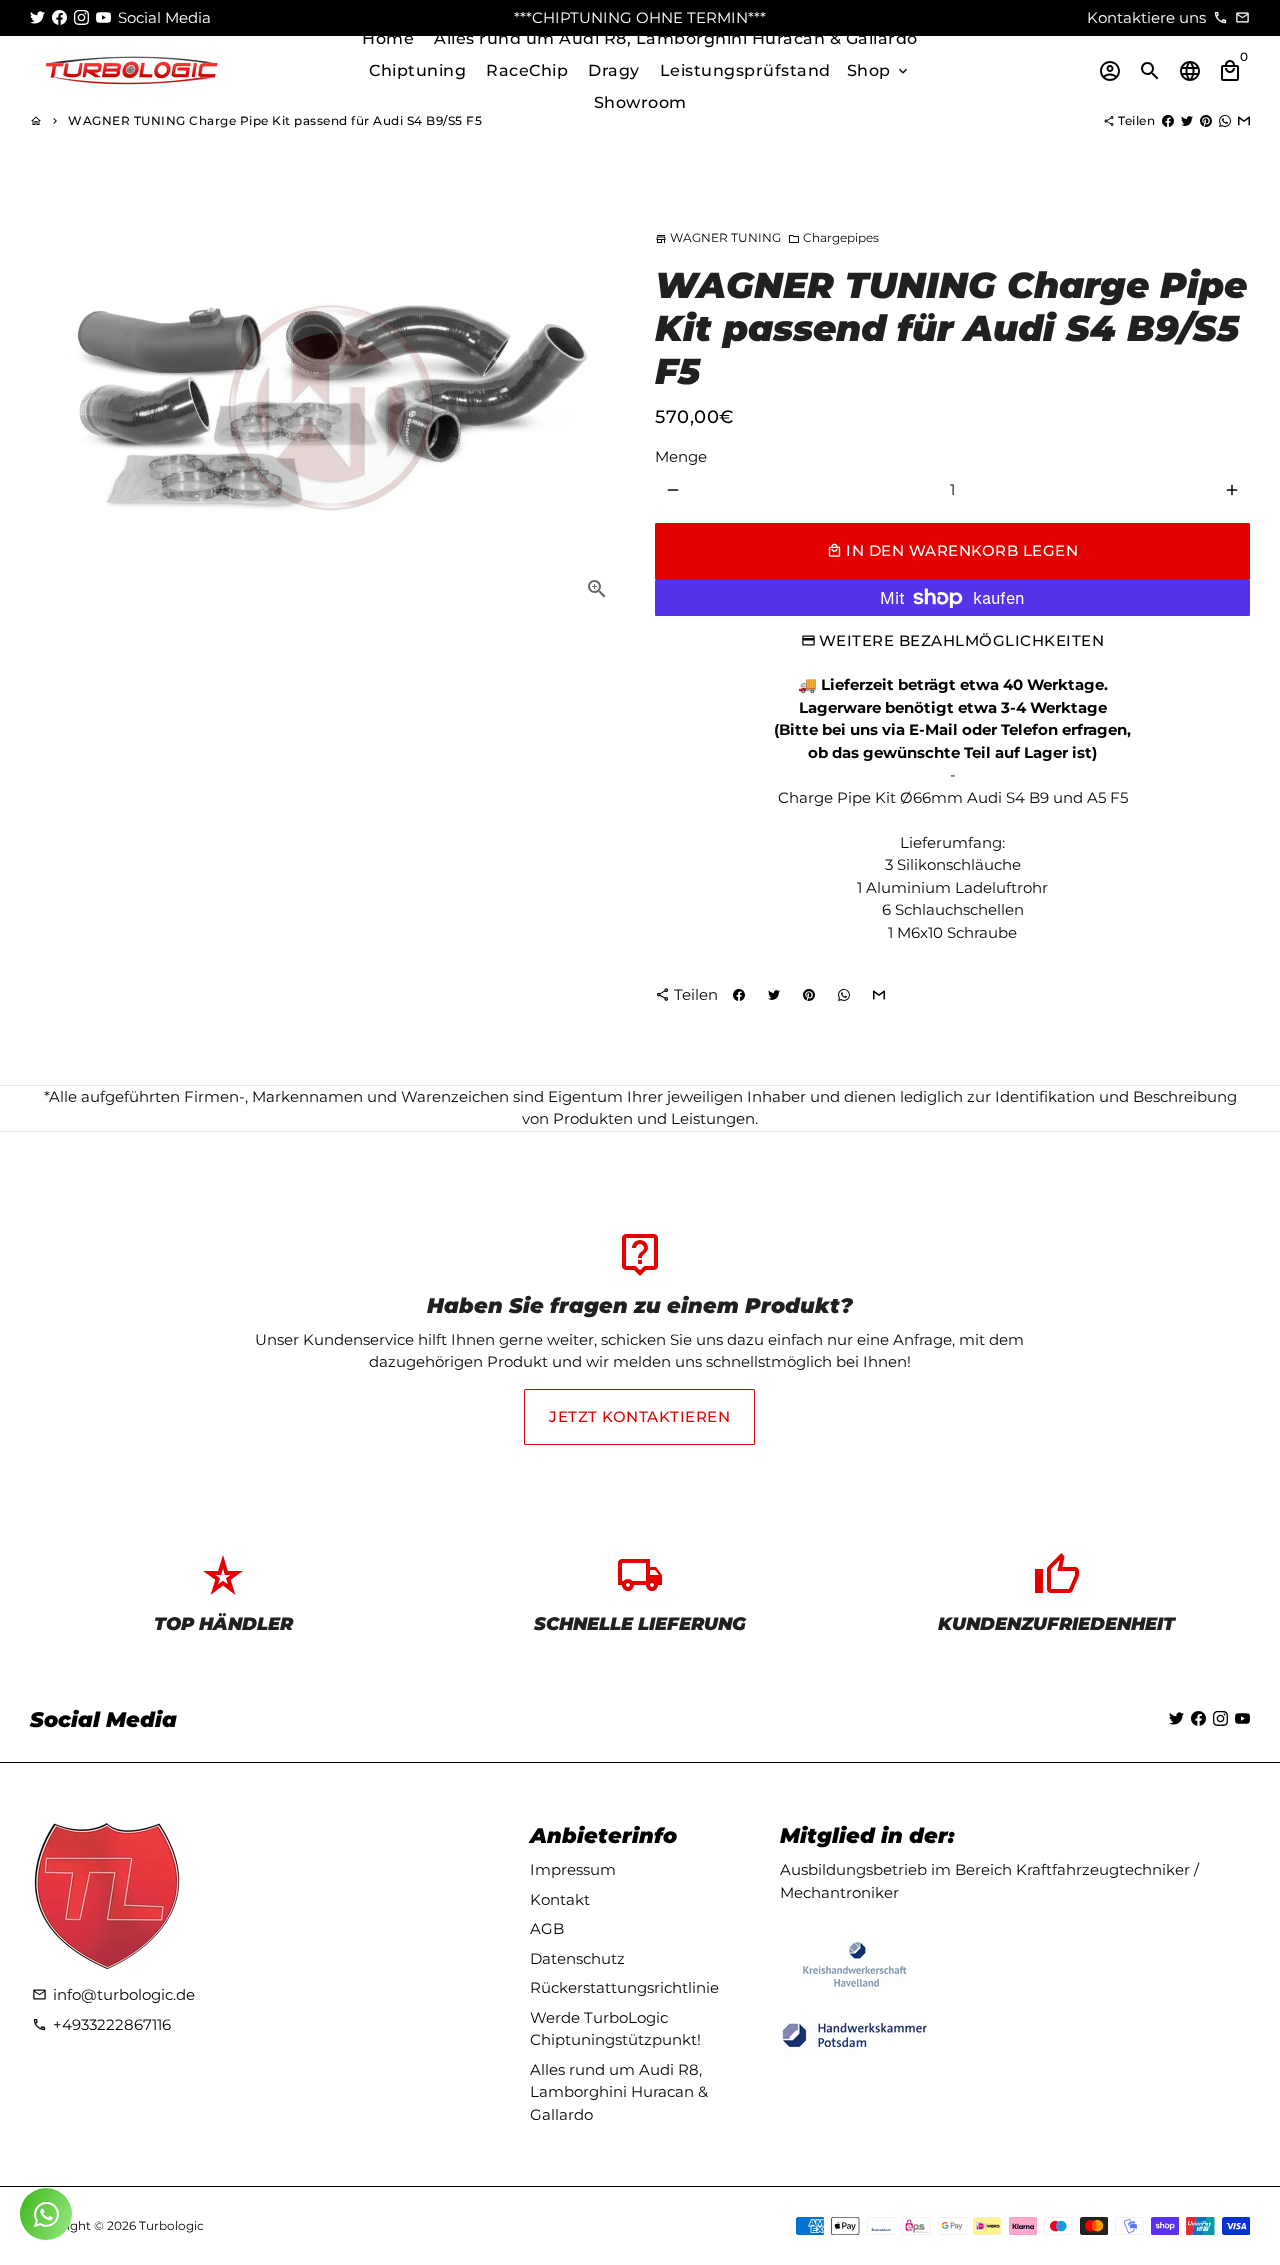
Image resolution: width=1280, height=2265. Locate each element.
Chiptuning (417, 70)
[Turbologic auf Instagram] (81, 17)
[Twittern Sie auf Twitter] (1187, 120)
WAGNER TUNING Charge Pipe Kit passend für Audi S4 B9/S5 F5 (275, 120)
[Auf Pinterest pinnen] (1206, 120)
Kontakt (560, 1899)
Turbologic (171, 2225)
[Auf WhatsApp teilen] (1225, 120)
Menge (681, 456)
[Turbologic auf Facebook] (59, 17)
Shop (879, 70)
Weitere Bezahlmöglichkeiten (962, 640)
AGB (547, 1928)
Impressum (573, 1869)
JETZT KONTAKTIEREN (639, 1416)
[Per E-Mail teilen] (1244, 120)
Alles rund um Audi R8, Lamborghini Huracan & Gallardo (676, 38)
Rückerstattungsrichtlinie (624, 1987)
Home (388, 38)
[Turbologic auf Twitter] (37, 17)
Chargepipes (833, 237)
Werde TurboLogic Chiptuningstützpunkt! (615, 2029)
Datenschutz (577, 1958)
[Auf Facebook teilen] (1168, 120)
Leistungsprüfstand (745, 70)
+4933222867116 (101, 2024)
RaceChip (527, 70)
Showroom (640, 102)
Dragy (614, 70)
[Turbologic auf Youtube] (103, 17)
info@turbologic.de (113, 1994)
